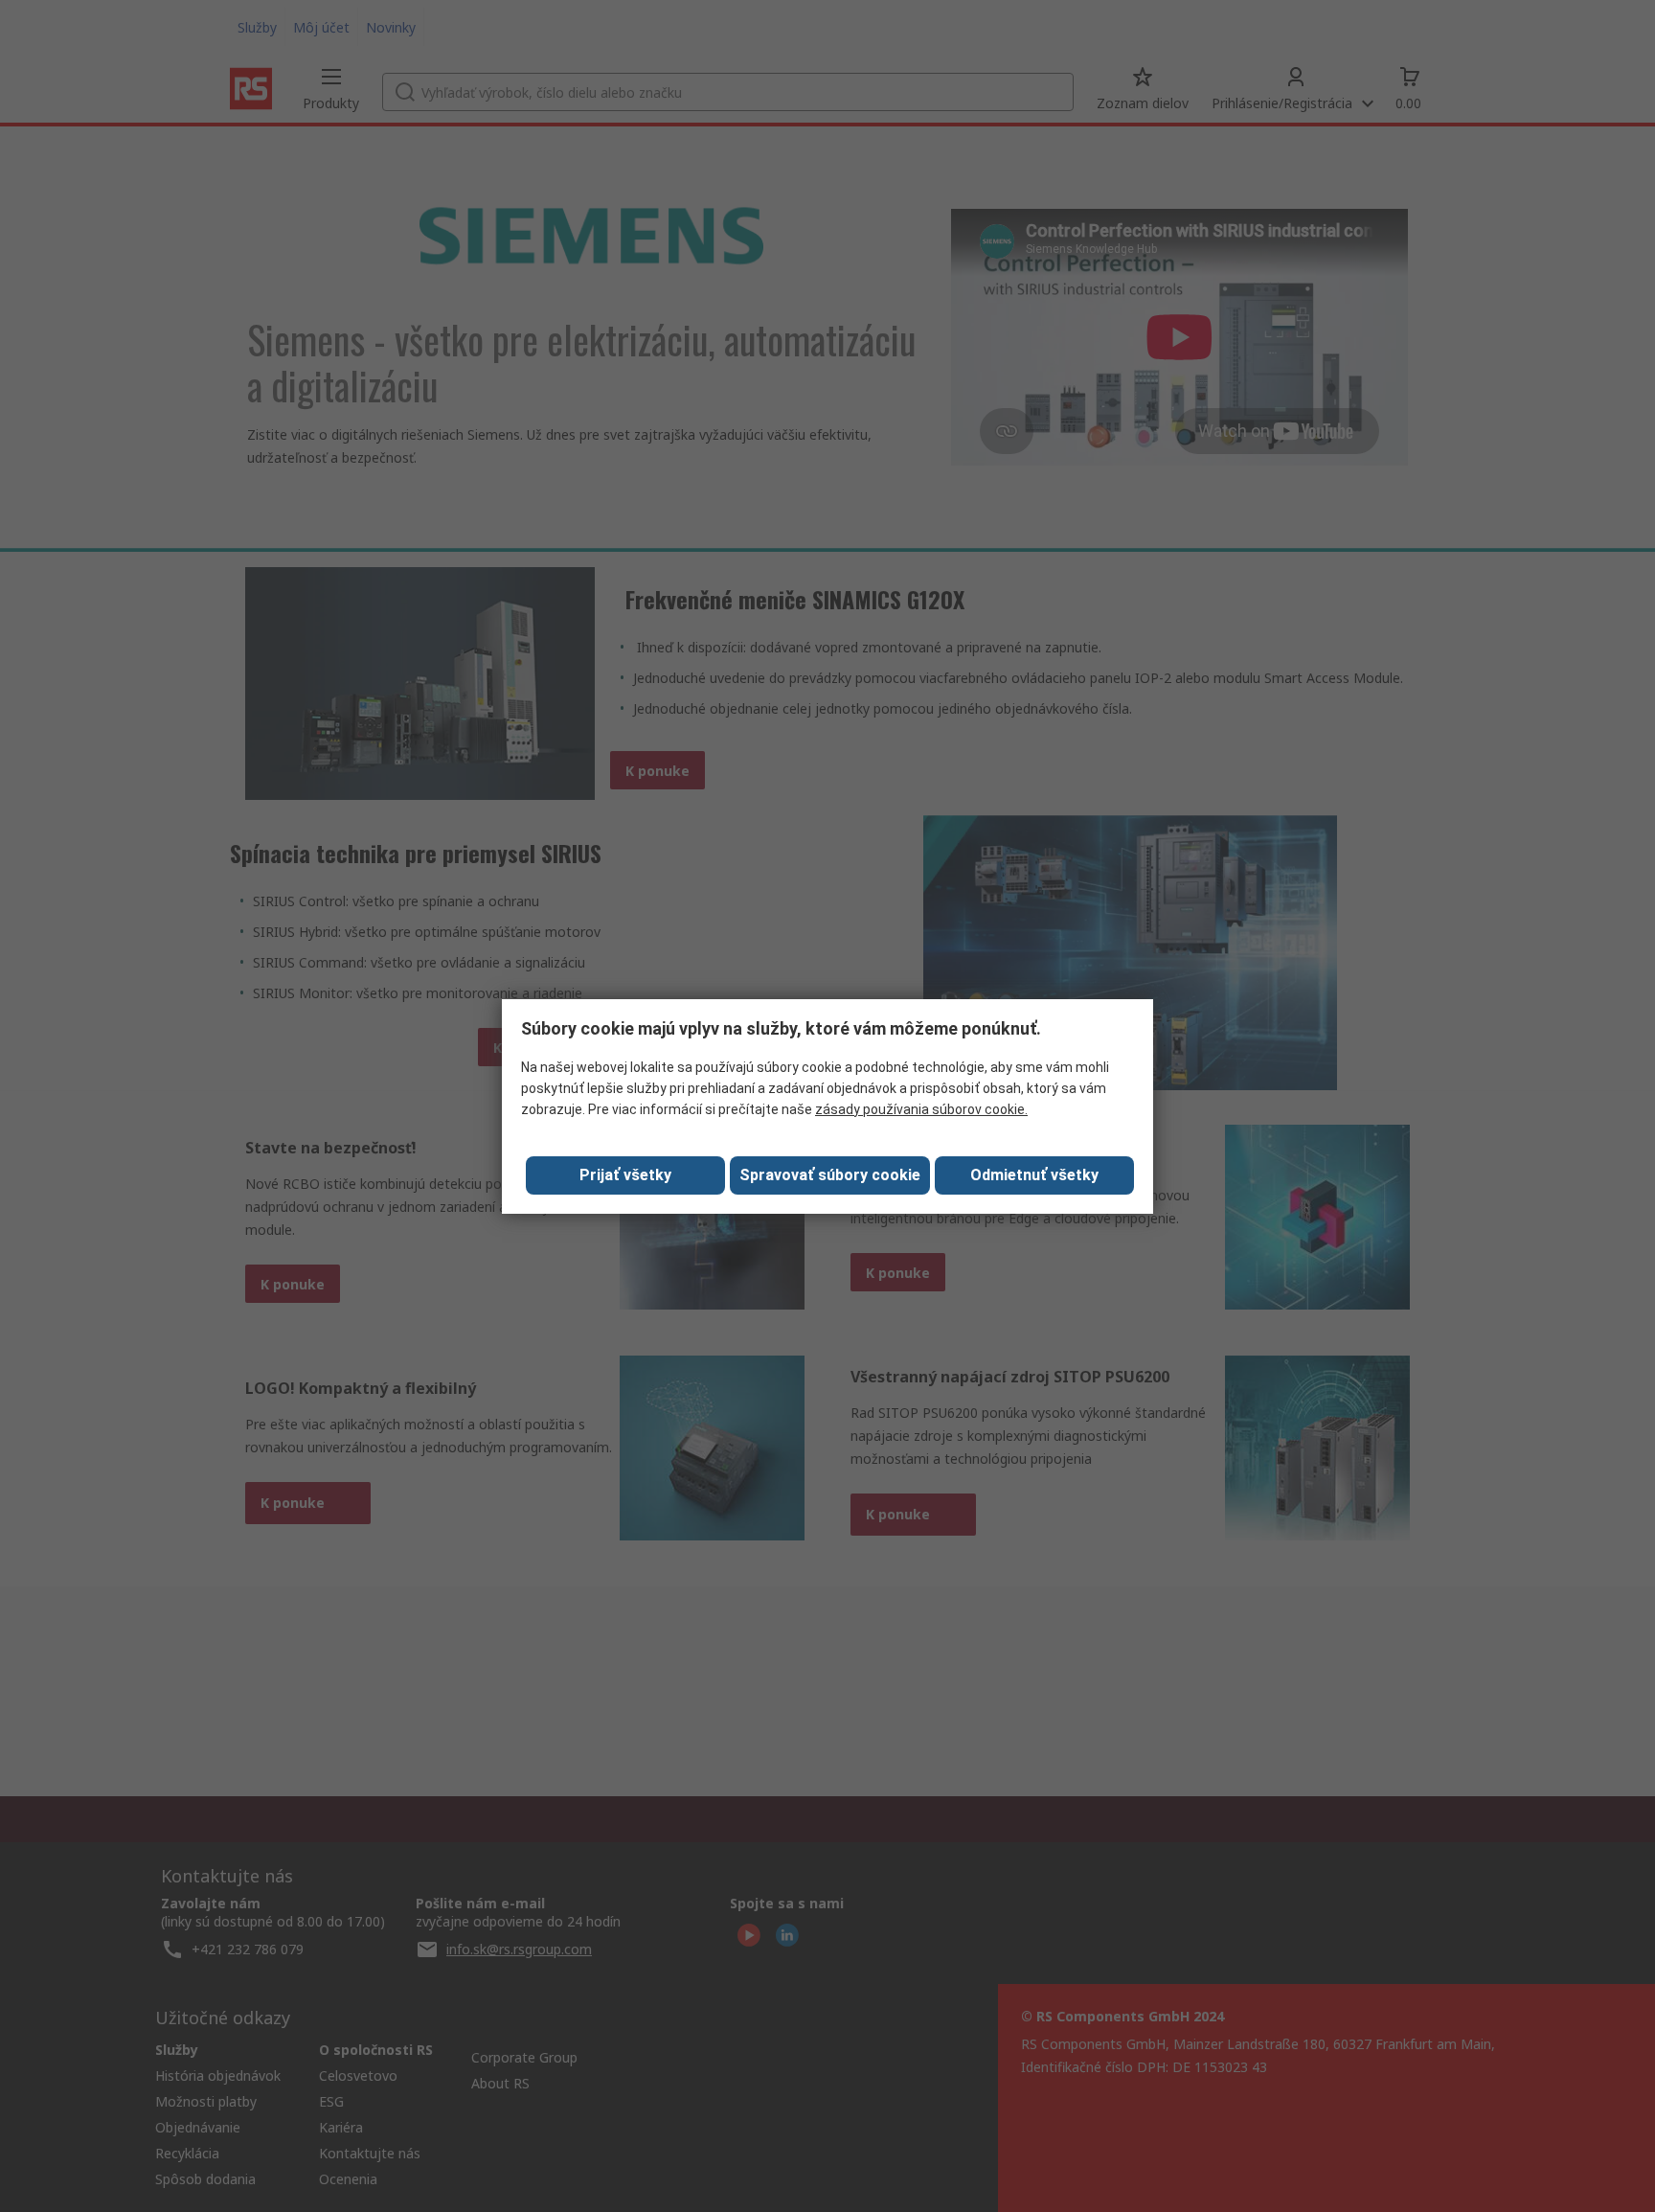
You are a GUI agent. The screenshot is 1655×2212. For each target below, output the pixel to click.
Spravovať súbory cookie (830, 1175)
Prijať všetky (625, 1175)
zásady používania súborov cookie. (921, 1109)
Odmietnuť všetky (1034, 1175)
